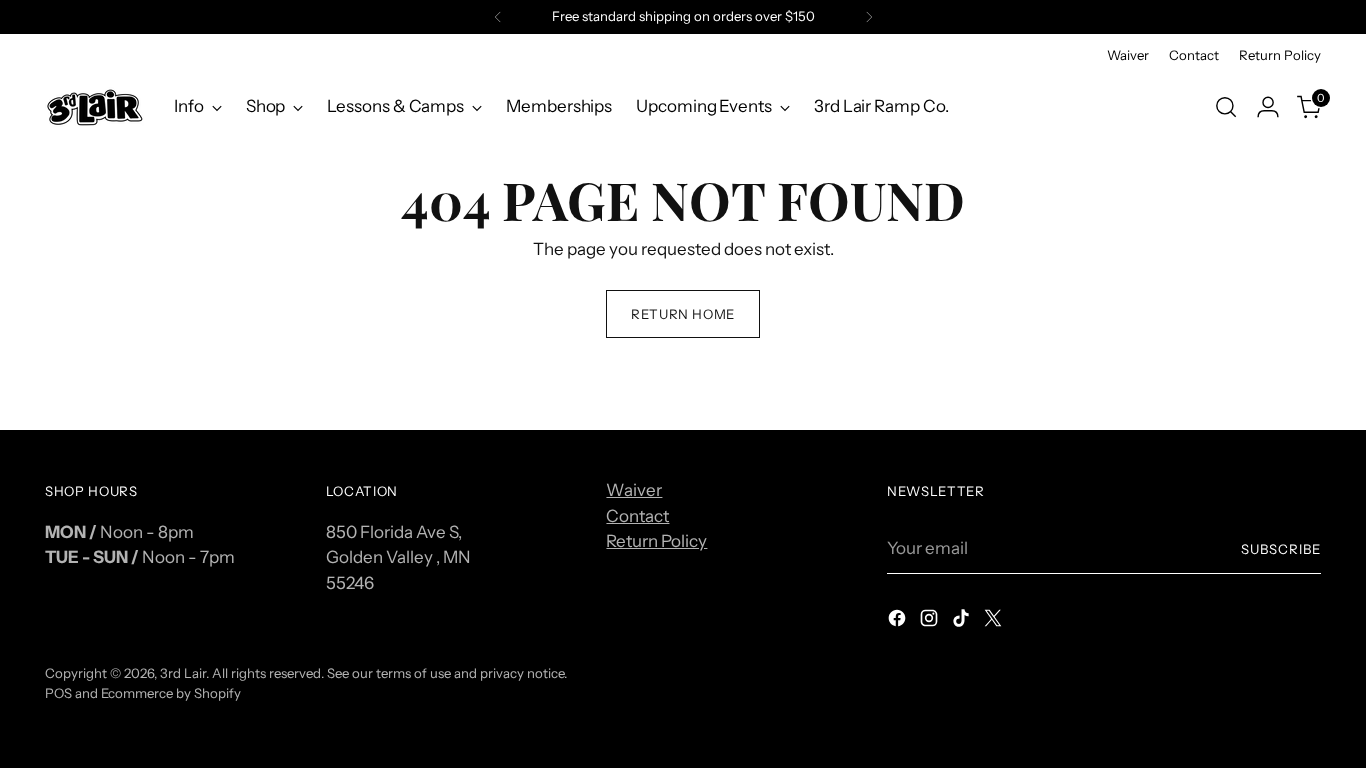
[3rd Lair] (95, 106)
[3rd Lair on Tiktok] (963, 622)
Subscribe (1281, 549)
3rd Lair (183, 673)
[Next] (869, 17)
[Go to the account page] (1268, 107)
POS (58, 693)
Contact (637, 516)
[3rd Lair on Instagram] (931, 622)
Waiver (634, 490)
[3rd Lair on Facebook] (899, 622)
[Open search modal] (1226, 107)
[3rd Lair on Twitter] (995, 622)
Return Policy (656, 541)
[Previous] (498, 17)
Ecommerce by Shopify (171, 693)
